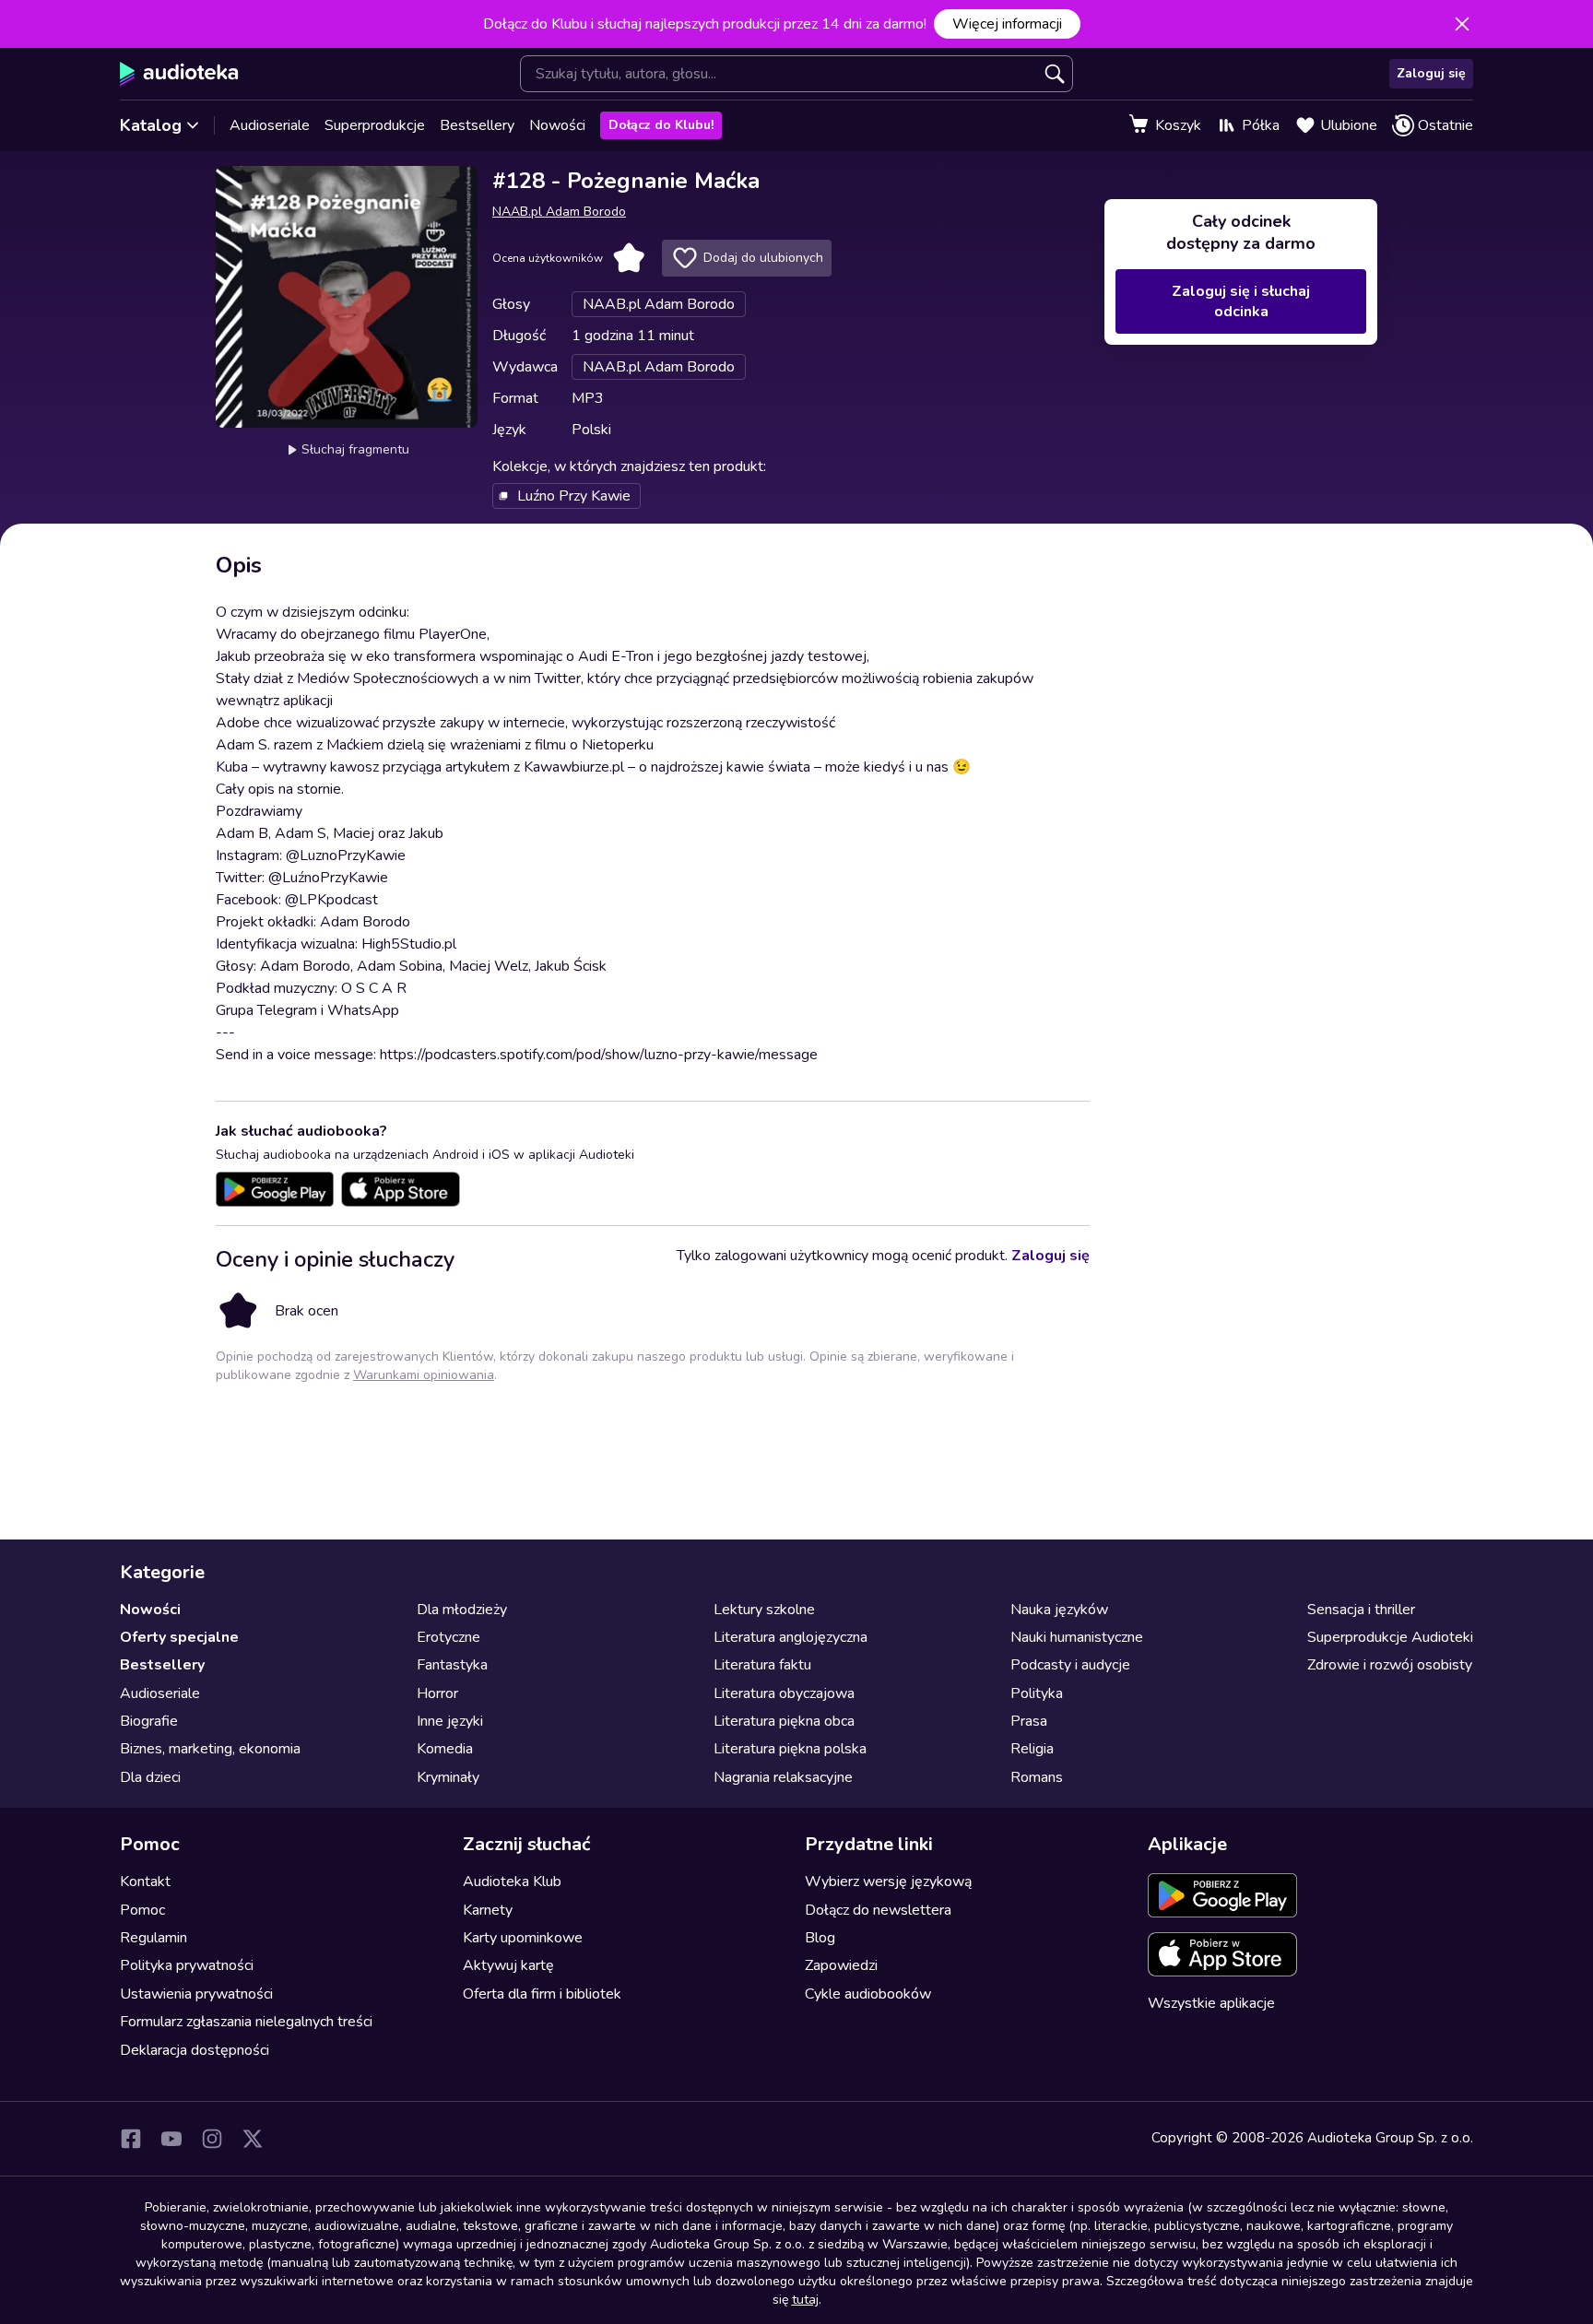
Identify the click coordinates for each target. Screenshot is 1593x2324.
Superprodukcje (375, 125)
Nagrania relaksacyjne (783, 1777)
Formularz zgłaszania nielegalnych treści (246, 2022)
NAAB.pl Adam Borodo (559, 212)
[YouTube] (171, 2139)
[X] (253, 2139)
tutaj (805, 2300)
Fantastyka (452, 1665)
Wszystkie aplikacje (1211, 2003)
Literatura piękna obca (784, 1721)
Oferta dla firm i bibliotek (542, 1994)
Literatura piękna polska (790, 1749)
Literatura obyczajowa (784, 1693)
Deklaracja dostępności (195, 2050)
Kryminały (448, 1777)
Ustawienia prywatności (196, 1994)
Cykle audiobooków (868, 1994)
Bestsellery (477, 125)
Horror (437, 1693)
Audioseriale (270, 125)
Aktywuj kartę (508, 1965)
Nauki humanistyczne (1077, 1637)
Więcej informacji (1007, 24)
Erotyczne (448, 1637)
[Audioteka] (179, 74)
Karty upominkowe (523, 1938)
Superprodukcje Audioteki (1390, 1637)
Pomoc (142, 1910)
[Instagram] (212, 2139)
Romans (1037, 1777)
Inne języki (450, 1721)
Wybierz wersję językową (888, 1882)
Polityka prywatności (187, 1965)
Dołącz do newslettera (878, 1910)
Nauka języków (1059, 1610)
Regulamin (153, 1938)
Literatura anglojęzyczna (791, 1637)
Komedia (445, 1749)
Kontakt (145, 1882)
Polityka (1037, 1693)
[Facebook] (131, 2139)
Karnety (488, 1910)
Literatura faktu (762, 1665)
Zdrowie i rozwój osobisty (1390, 1665)
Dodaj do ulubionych (763, 258)
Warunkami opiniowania (424, 1375)
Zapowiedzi (841, 1965)
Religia (1032, 1749)
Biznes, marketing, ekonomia (210, 1749)
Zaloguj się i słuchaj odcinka (1241, 301)
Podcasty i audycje (1070, 1665)
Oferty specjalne (179, 1637)
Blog (820, 1938)
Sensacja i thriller (1361, 1610)
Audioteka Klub (512, 1882)
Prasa (1029, 1721)
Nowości (557, 125)
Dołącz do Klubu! (661, 125)
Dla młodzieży (462, 1610)
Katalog (151, 125)
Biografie (149, 1721)
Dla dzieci (150, 1777)
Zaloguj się (1431, 73)
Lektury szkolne (764, 1610)
